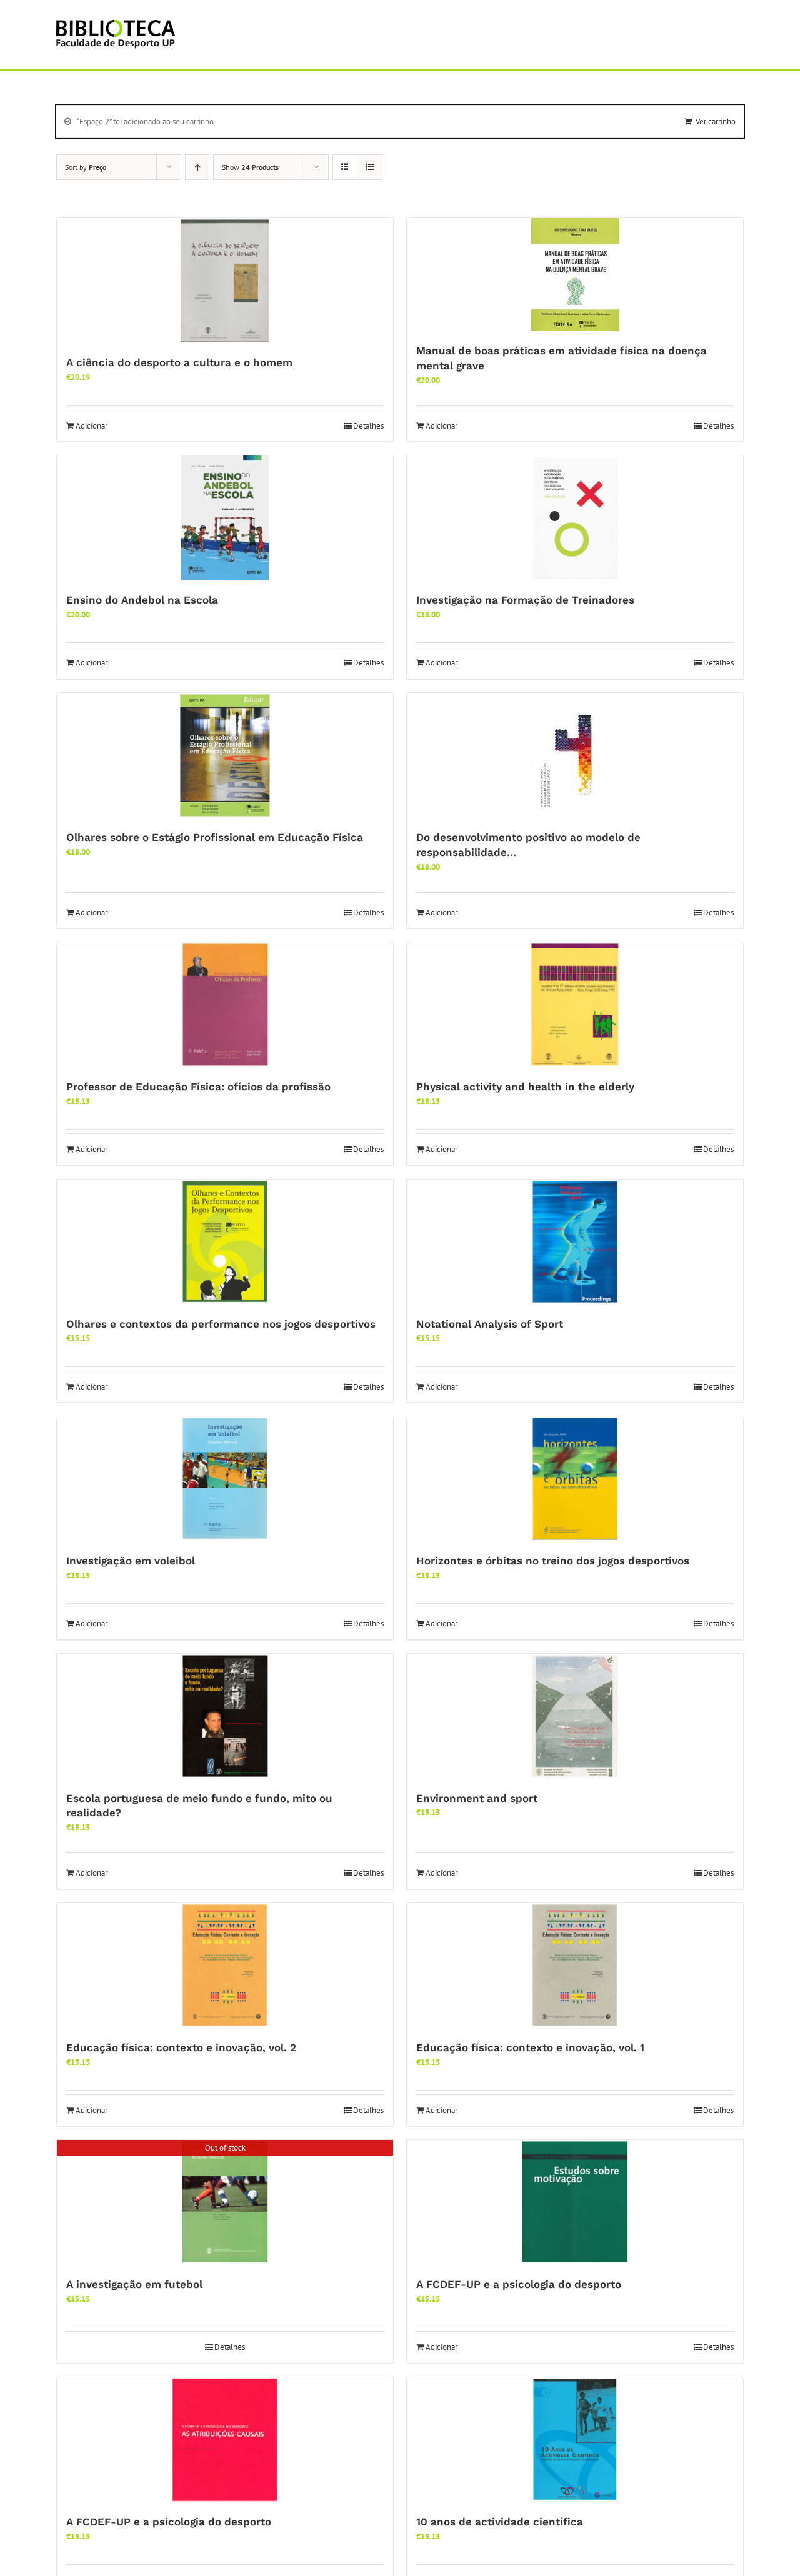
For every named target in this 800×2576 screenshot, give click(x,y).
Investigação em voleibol (131, 1561)
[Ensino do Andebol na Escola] (225, 518)
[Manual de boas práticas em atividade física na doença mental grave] (575, 275)
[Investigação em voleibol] (225, 1479)
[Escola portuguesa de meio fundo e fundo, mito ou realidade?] (225, 1716)
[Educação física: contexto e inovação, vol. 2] (225, 1966)
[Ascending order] (197, 167)
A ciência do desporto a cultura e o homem (179, 362)
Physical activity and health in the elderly (525, 1087)
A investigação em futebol (134, 2284)
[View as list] (370, 167)
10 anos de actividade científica (500, 2522)
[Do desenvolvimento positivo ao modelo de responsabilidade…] (575, 755)
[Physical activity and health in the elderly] (575, 1005)
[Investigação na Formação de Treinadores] (575, 518)
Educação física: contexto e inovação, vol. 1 (530, 2047)
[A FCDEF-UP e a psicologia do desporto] (575, 2202)
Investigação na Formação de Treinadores (525, 600)
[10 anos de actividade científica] (575, 2440)
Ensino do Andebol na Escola (142, 600)
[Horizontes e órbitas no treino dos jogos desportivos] (575, 1479)
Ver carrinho (716, 122)
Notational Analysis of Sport (490, 1324)
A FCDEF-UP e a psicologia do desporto (519, 2284)
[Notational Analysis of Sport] (575, 1242)
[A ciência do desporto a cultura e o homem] (225, 281)
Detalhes (368, 426)
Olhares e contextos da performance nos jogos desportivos (221, 1324)
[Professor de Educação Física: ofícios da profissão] (225, 1005)
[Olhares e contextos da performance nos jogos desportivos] (225, 1242)
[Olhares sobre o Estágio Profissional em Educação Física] (225, 755)
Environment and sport (477, 1798)
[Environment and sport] (575, 1716)
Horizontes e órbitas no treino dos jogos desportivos (553, 1561)
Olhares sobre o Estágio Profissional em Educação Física (215, 837)
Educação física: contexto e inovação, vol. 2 (181, 2047)
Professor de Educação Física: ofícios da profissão (198, 1087)
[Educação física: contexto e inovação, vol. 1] (575, 1966)
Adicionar (92, 426)
